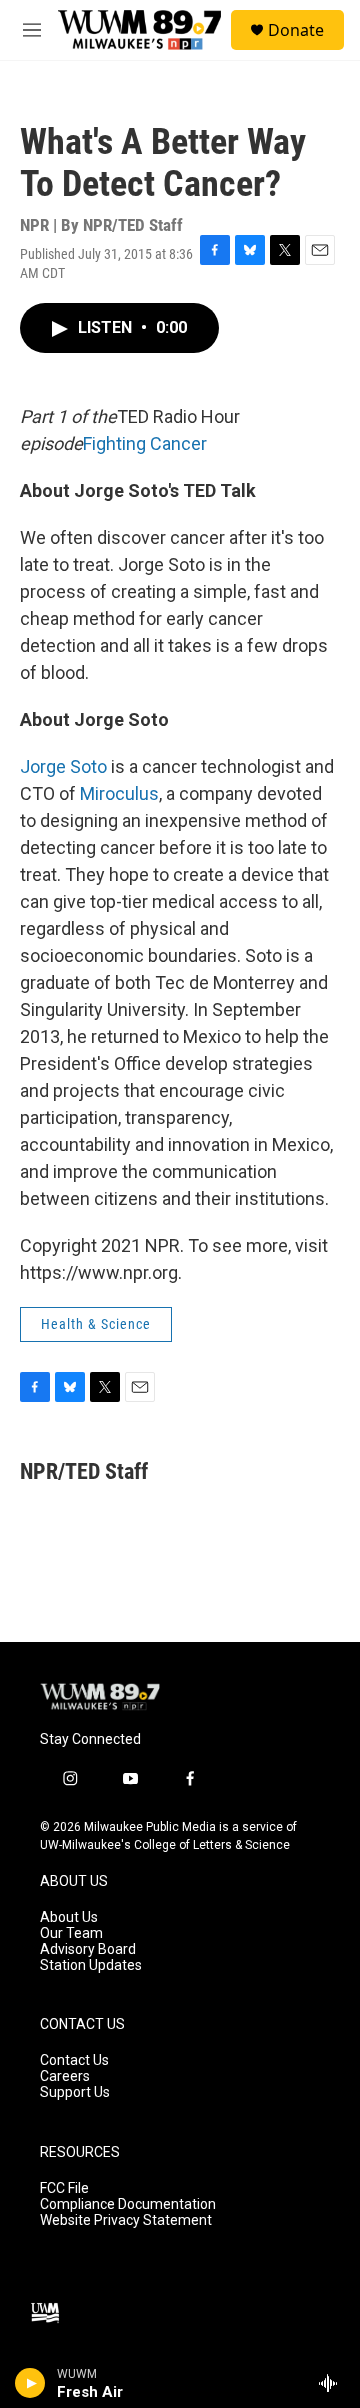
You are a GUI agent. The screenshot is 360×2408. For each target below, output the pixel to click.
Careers (65, 2076)
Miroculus (119, 793)
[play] (30, 2383)
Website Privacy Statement (126, 2220)
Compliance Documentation (128, 2204)
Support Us (75, 2092)
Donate (296, 30)
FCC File (64, 2188)
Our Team (71, 1933)
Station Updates (91, 1965)
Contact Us (74, 2060)
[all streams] (333, 2383)
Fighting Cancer (145, 443)
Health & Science (96, 1324)
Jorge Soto (63, 766)
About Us (69, 1917)
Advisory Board (88, 1949)
